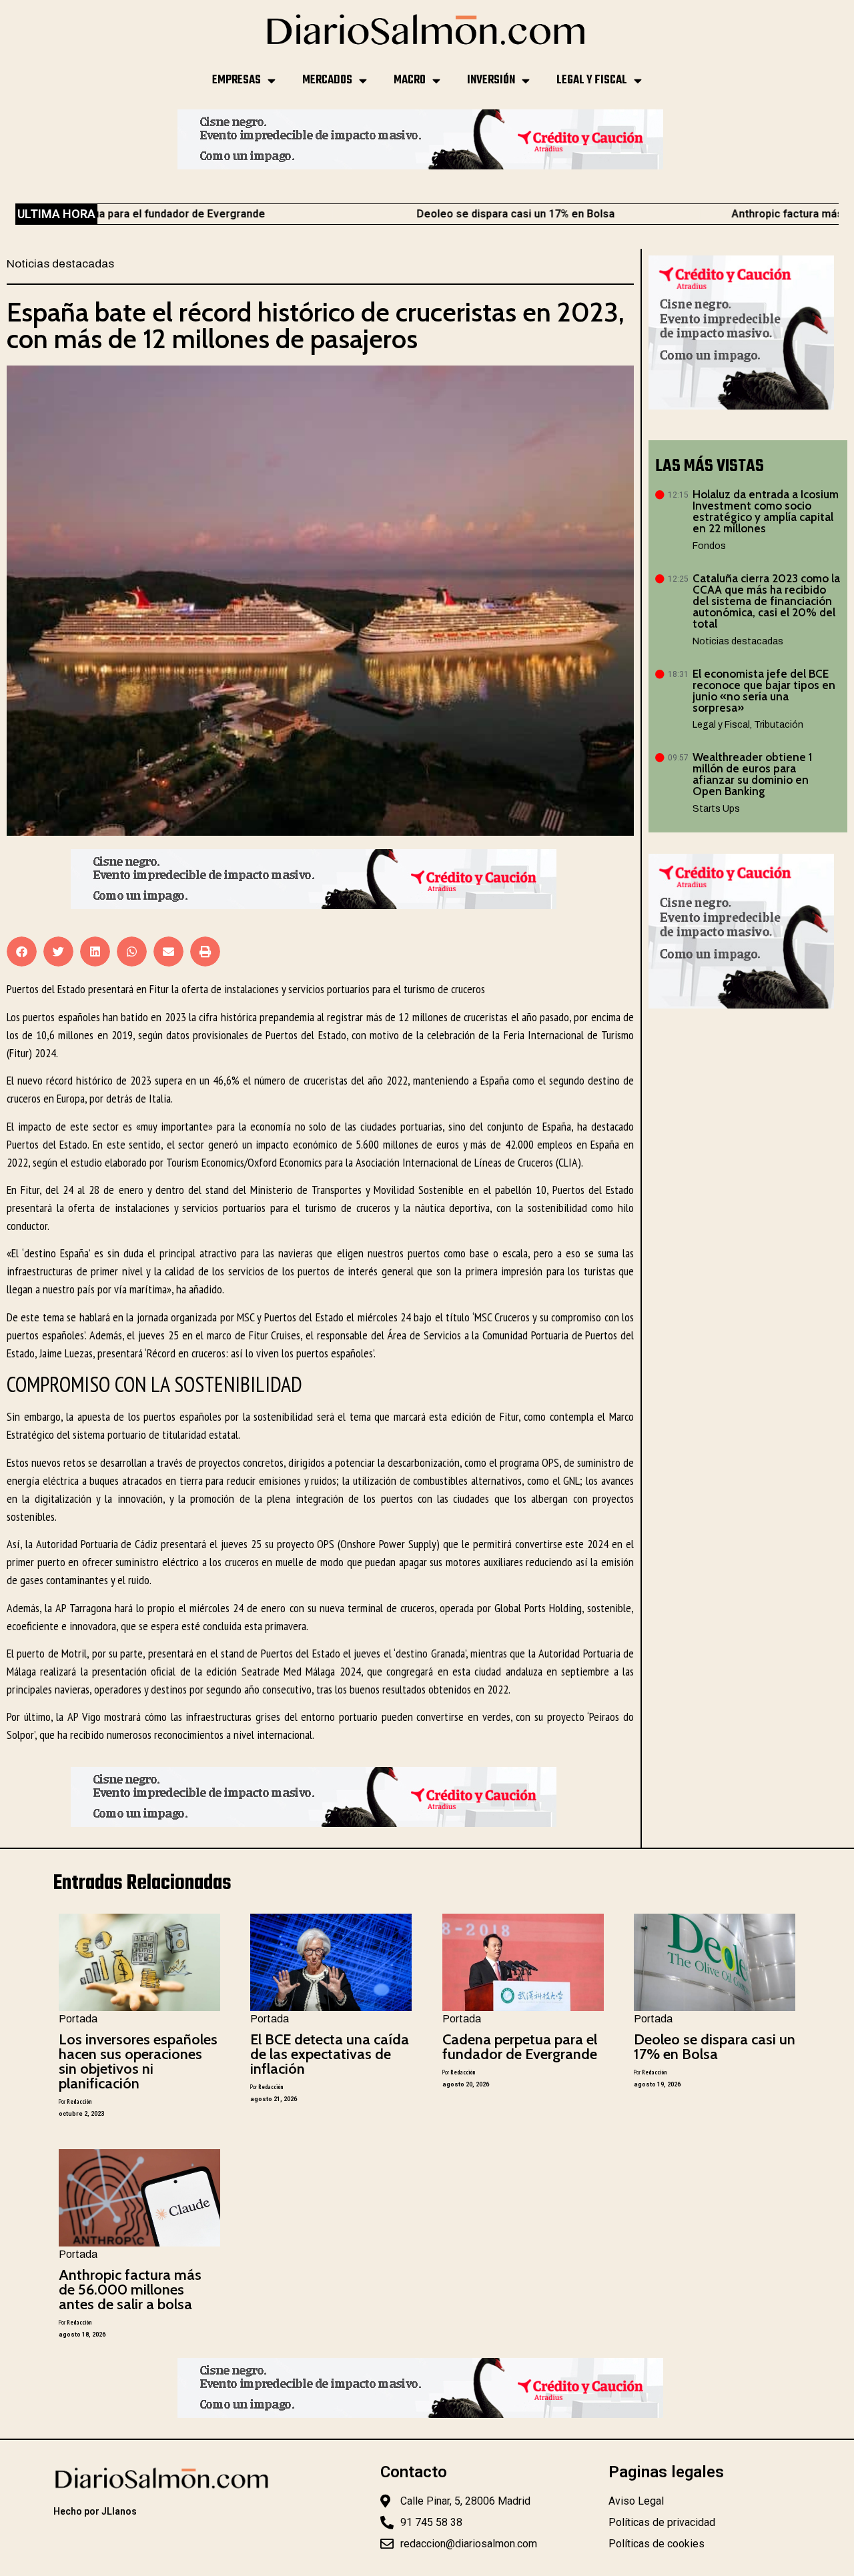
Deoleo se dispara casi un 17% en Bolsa (439, 214)
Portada (78, 2019)
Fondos (709, 546)
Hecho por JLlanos (95, 2511)
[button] (22, 951)
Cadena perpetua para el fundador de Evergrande (520, 2047)
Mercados (327, 80)
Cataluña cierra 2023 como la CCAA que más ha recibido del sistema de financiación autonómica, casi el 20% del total (766, 601)
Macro (410, 80)
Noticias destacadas (60, 264)
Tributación (779, 725)
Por (75, 2101)
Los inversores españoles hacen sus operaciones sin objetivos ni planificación (138, 2061)
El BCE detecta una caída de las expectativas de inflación (330, 2054)
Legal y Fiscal (592, 80)
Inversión (491, 80)
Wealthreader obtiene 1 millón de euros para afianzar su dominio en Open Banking (752, 774)
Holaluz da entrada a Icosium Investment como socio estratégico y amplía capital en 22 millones (766, 511)
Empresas (237, 80)
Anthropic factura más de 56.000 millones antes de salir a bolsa (130, 2290)
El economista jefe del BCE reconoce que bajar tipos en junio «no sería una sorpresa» (764, 691)
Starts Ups (716, 809)
